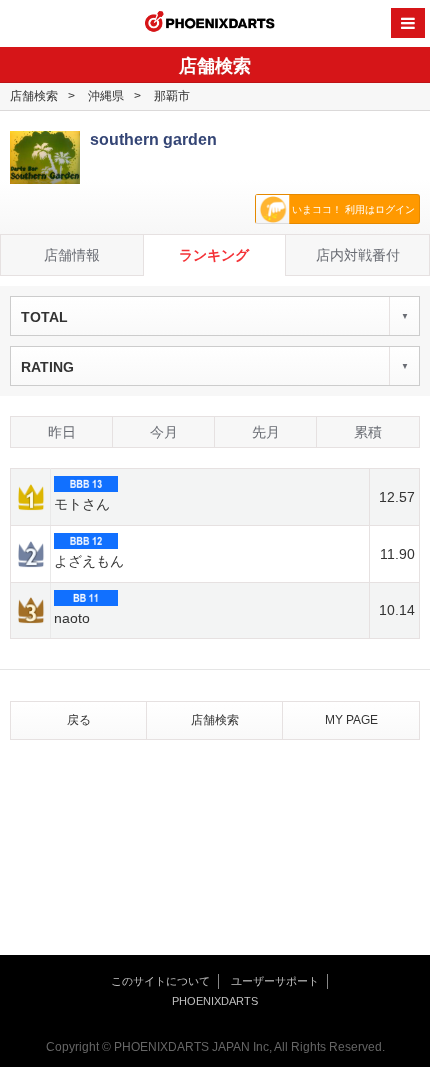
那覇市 (172, 96)
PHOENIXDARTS (210, 24)
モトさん (82, 504)
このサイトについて (160, 981)
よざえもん (89, 561)
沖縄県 (106, 96)
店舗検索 (34, 96)
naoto (72, 618)
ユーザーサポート (275, 981)
